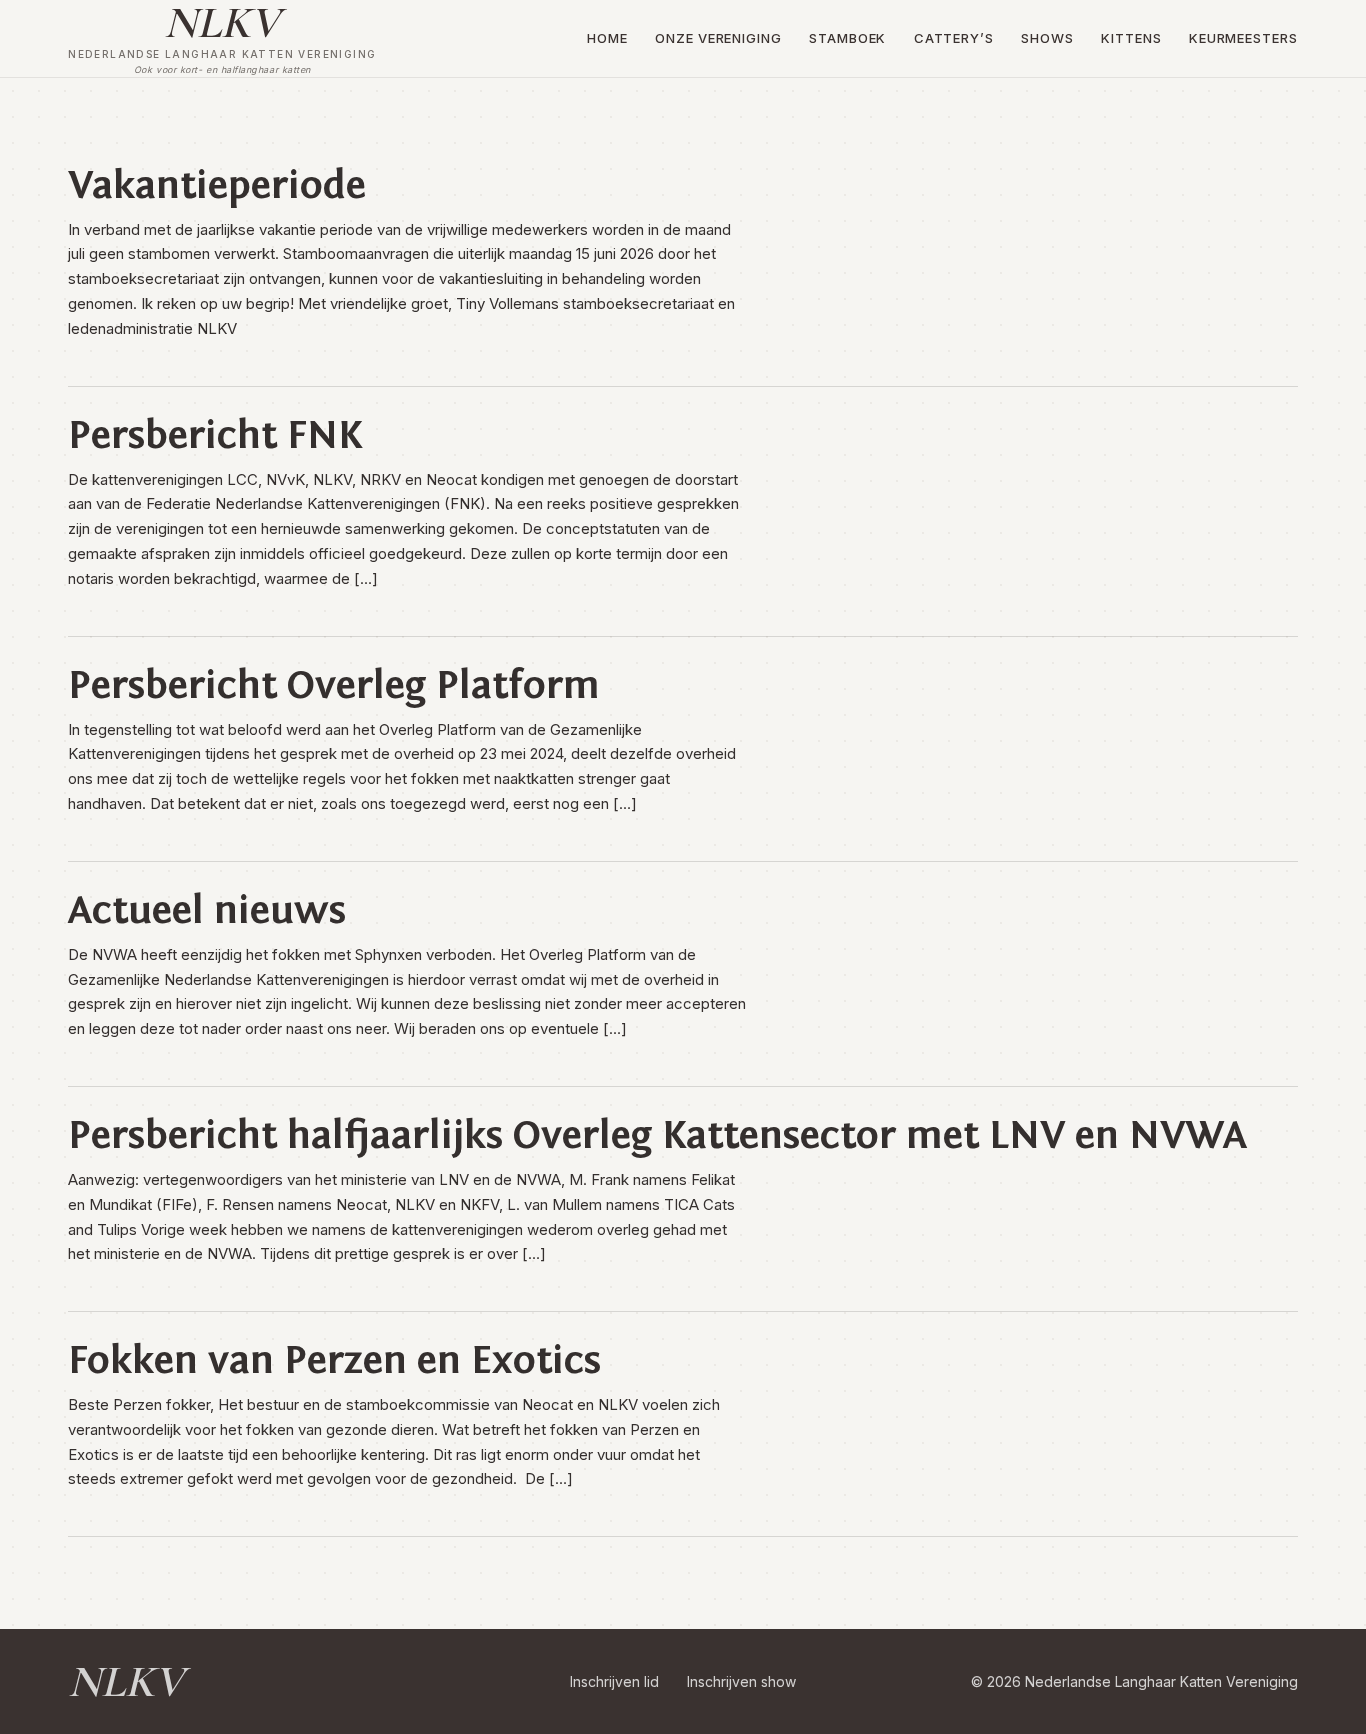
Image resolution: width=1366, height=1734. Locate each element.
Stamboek (847, 38)
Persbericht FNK (215, 435)
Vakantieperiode (217, 185)
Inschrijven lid (614, 1681)
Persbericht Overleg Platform (334, 685)
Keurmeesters (1243, 38)
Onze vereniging (718, 38)
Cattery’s (954, 38)
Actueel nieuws (207, 910)
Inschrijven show (741, 1681)
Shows (1047, 38)
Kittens (1131, 38)
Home (607, 38)
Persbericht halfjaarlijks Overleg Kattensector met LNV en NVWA (657, 1135)
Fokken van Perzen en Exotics (334, 1360)
